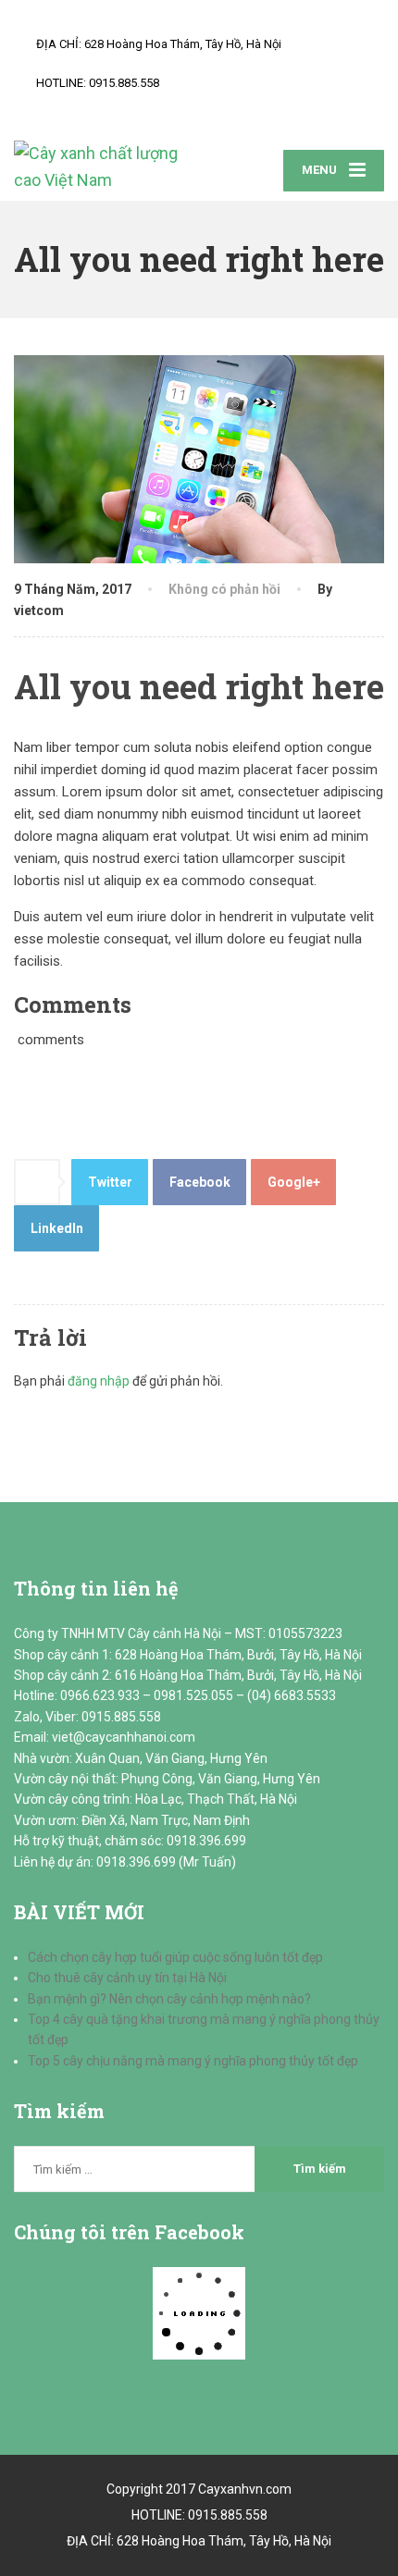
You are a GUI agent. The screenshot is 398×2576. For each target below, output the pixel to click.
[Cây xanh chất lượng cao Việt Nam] (106, 167)
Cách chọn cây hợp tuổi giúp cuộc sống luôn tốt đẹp (175, 1957)
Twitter (110, 1182)
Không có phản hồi (224, 589)
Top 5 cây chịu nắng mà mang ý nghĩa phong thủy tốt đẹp (193, 2061)
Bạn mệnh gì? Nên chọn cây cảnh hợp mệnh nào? (169, 1999)
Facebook (200, 1182)
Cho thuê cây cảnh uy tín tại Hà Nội (127, 1978)
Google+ (294, 1182)
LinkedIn (57, 1228)
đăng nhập (99, 1381)
